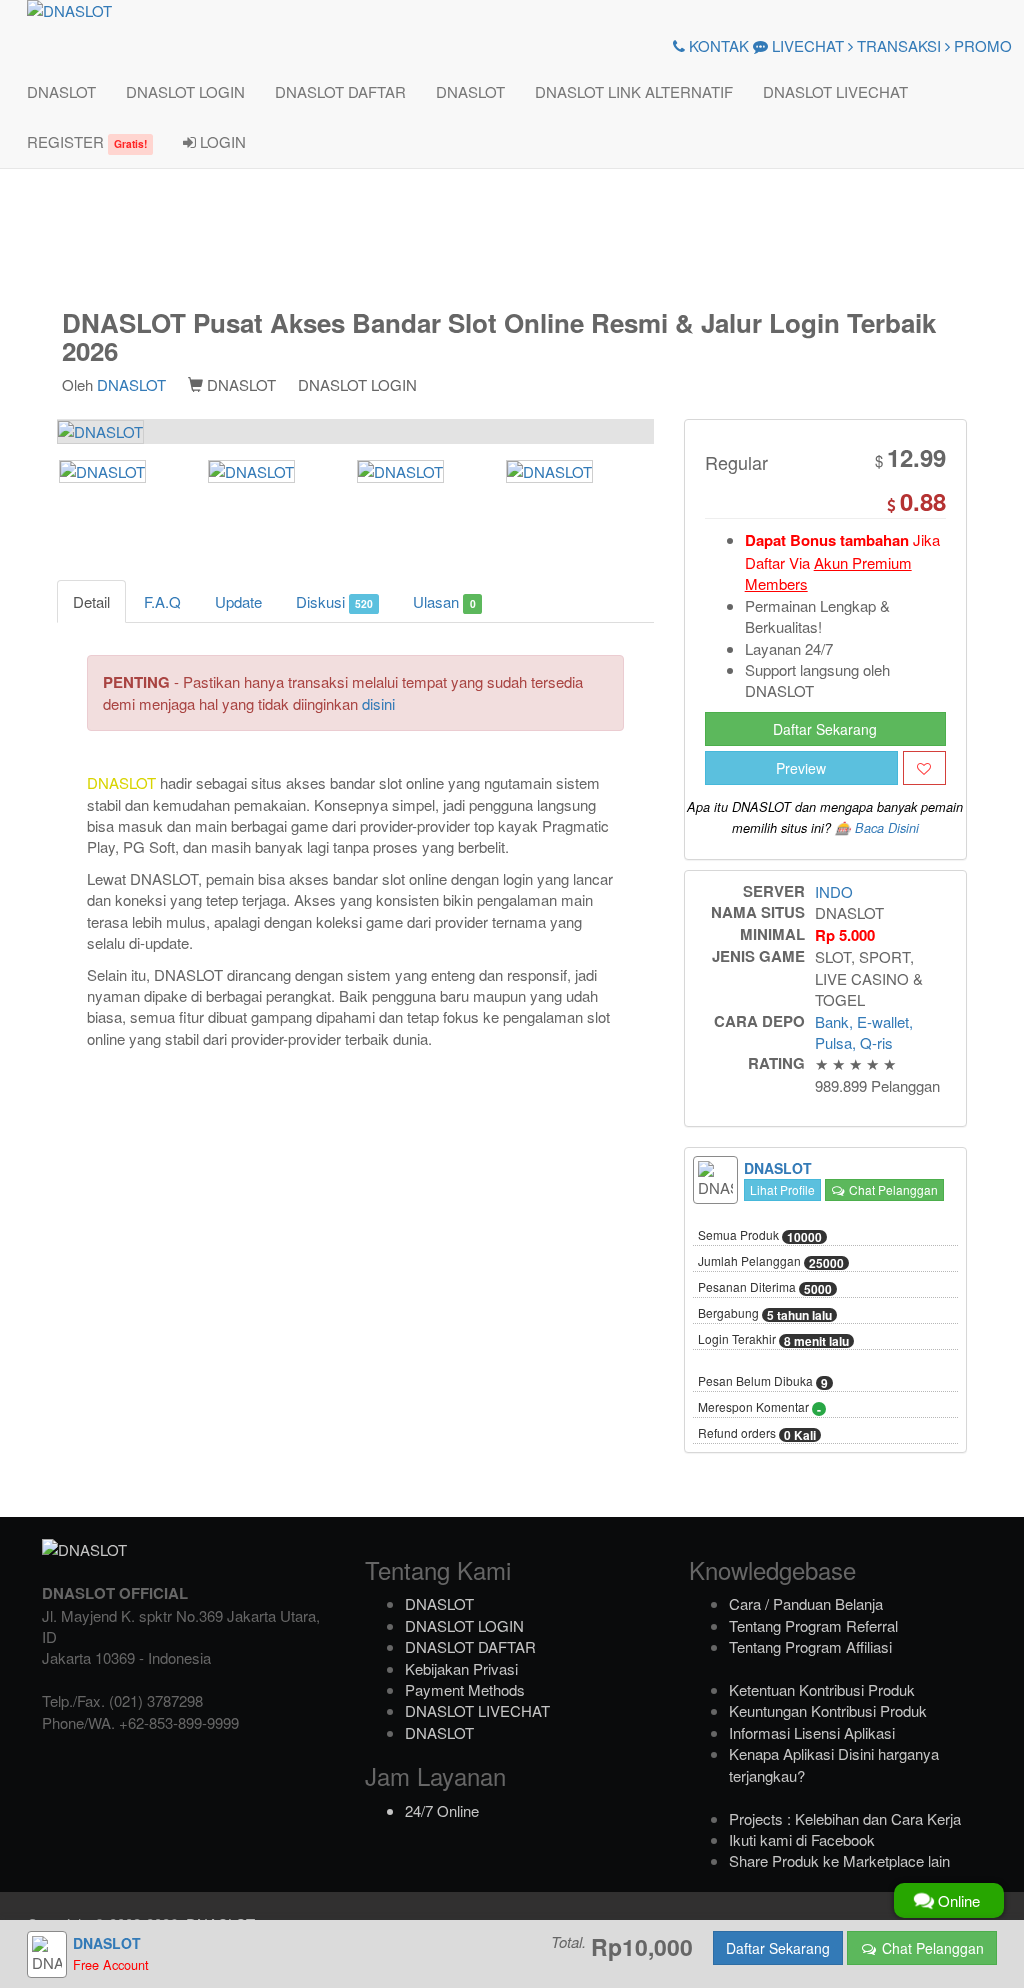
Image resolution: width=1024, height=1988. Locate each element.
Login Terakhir (773, 1340)
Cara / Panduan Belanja (806, 1603)
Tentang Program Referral (813, 1625)
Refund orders (757, 1434)
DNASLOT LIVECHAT (835, 91)
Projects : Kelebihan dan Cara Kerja (845, 1818)
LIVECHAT (806, 45)
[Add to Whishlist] (924, 768)
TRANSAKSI (897, 45)
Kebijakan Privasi (461, 1668)
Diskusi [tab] (334, 601)
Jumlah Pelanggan (771, 1262)
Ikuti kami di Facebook (802, 1839)
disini (378, 703)
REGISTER (87, 141)
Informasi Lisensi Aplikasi (812, 1732)
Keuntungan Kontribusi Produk (828, 1710)
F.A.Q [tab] (162, 601)
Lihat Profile (782, 1189)
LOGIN (221, 141)
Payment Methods (465, 1689)
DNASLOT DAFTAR (340, 91)
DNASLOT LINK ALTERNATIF (634, 91)
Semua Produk (760, 1236)
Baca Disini (887, 828)
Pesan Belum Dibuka (763, 1382)
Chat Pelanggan (892, 1189)
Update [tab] (238, 601)
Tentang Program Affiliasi (810, 1646)
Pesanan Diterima (765, 1288)
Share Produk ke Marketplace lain (839, 1860)
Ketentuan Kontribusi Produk (822, 1689)
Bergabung (765, 1314)
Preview (801, 768)
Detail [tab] (91, 601)
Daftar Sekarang (825, 729)
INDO (834, 891)
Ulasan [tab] (444, 601)
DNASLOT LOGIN (185, 91)
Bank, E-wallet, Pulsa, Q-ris (864, 1032)
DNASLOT (61, 91)
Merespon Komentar (759, 1408)
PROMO (981, 45)
